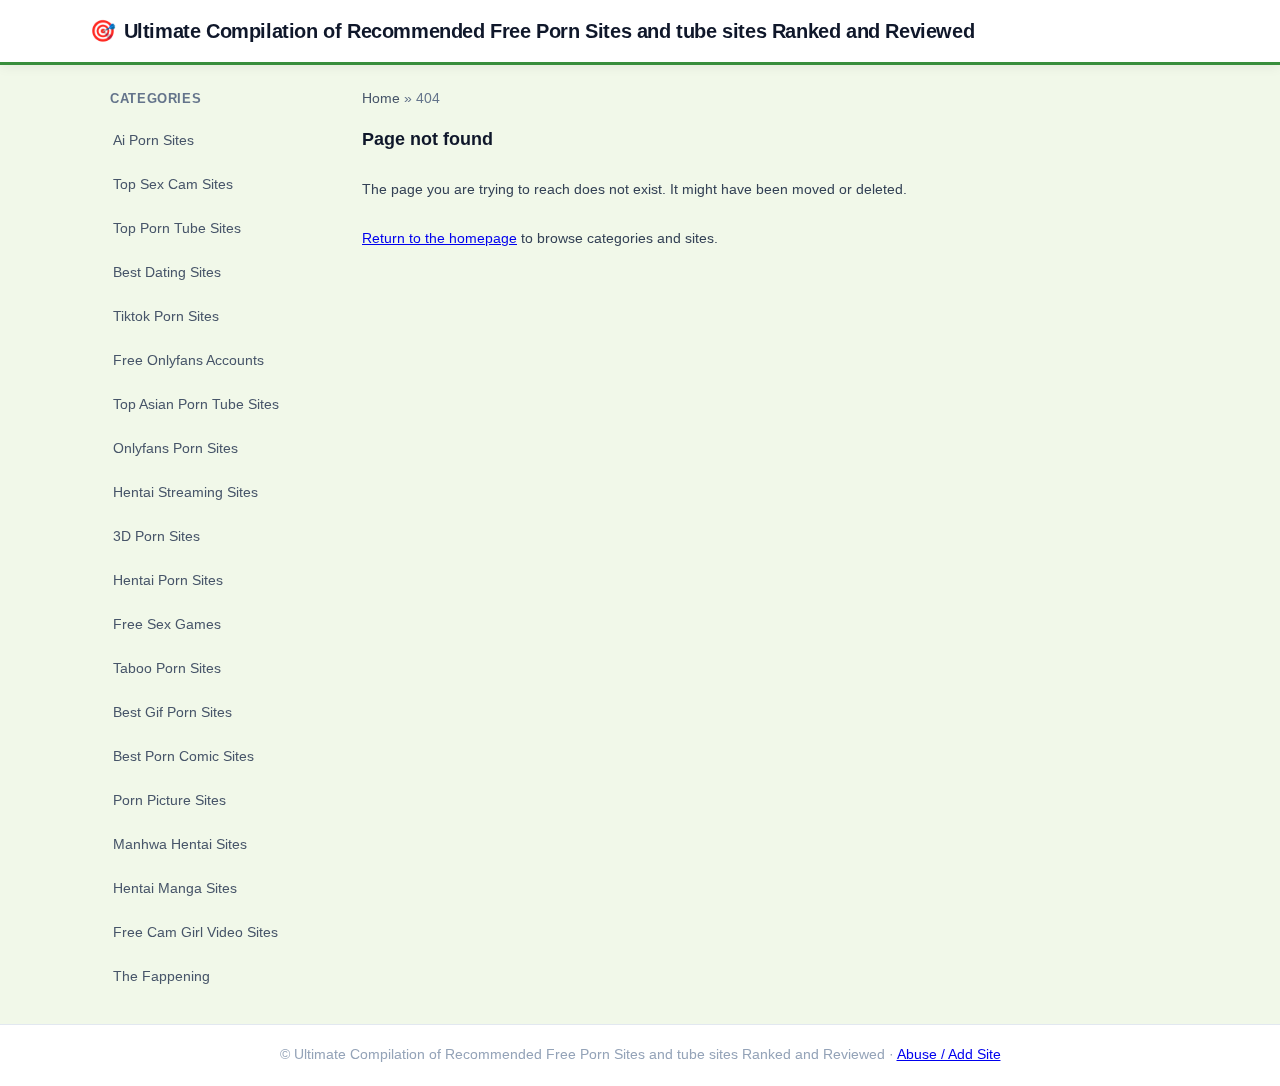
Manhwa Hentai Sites (180, 844)
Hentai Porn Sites (168, 580)
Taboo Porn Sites (167, 668)
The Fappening (161, 976)
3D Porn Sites (156, 536)
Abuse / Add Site (949, 1054)
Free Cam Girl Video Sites (195, 932)
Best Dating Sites (167, 272)
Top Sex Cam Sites (173, 184)
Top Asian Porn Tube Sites (196, 404)
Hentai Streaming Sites (185, 492)
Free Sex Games (167, 624)
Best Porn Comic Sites (183, 756)
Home (381, 98)
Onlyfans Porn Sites (175, 448)
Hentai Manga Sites (175, 888)
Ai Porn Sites (153, 140)
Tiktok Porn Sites (166, 316)
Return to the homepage (439, 238)
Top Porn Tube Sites (177, 228)
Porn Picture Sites (169, 800)
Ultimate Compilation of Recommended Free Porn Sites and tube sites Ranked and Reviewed (532, 30)
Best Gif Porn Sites (172, 712)
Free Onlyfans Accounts (188, 360)
